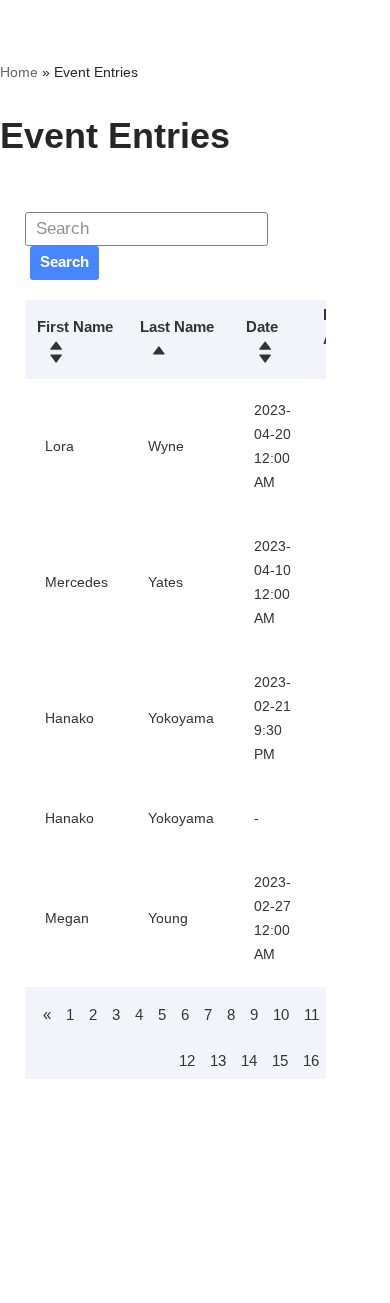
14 (249, 1060)
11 (311, 1014)
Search (64, 261)
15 (280, 1060)
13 (218, 1060)
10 (281, 1014)
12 (187, 1060)
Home (19, 72)
